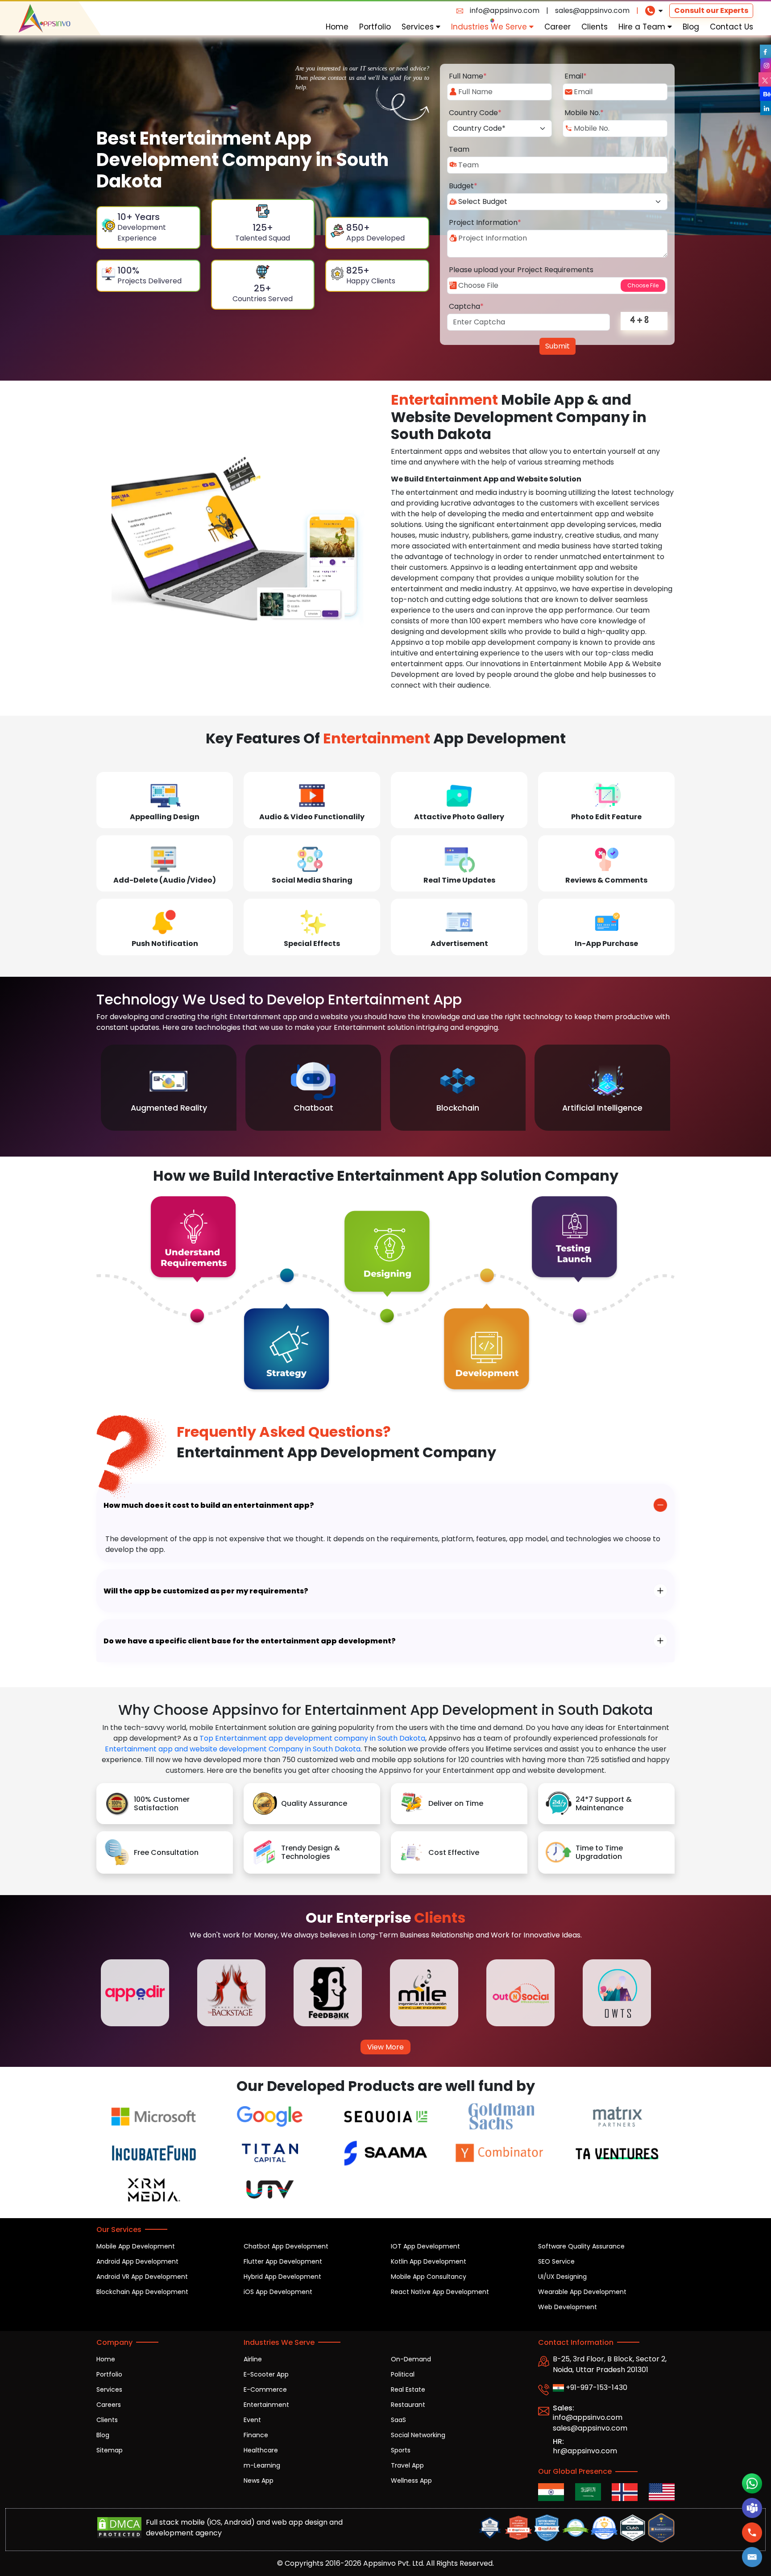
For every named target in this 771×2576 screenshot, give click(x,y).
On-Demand (411, 2359)
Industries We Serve (490, 27)
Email (576, 76)
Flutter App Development (283, 2261)
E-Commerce (265, 2389)
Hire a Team (643, 27)
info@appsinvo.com (505, 10)
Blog (691, 27)
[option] (169, 1088)
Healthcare (261, 2450)
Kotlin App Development (429, 2261)
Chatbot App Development (286, 2246)
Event (252, 2420)
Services (419, 27)
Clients (595, 27)
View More (385, 2047)
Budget (463, 186)
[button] (752, 2557)
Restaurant (408, 2405)
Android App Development (137, 2261)
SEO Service (556, 2261)
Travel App (407, 2465)
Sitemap (110, 2450)
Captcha (466, 306)
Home (337, 27)
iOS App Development (278, 2292)
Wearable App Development (582, 2292)
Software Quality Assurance (581, 2246)
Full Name (468, 76)
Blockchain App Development (142, 2292)
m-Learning (262, 2465)
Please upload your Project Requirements (521, 270)
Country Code (475, 113)
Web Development (568, 2307)
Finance (256, 2435)
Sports (401, 2450)
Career (558, 27)
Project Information (485, 222)
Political (403, 2374)
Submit (558, 346)
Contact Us (732, 27)
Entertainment (266, 2405)
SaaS (398, 2420)
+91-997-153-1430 (596, 2387)
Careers (109, 2405)
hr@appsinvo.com (585, 2451)
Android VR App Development (142, 2277)
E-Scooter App (266, 2374)
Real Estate (408, 2389)
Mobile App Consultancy (429, 2277)
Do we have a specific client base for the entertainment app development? (250, 1641)
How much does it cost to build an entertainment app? (209, 1505)
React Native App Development (440, 2292)
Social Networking (418, 2435)
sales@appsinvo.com (592, 10)
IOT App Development (425, 2246)
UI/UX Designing (562, 2277)
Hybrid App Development (282, 2277)
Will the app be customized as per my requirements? (206, 1591)
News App (259, 2481)
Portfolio (375, 27)
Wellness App (411, 2481)
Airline (253, 2359)
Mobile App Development (136, 2246)
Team (459, 149)
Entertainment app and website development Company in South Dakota (233, 1749)
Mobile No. (584, 113)
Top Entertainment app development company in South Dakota (312, 1738)
